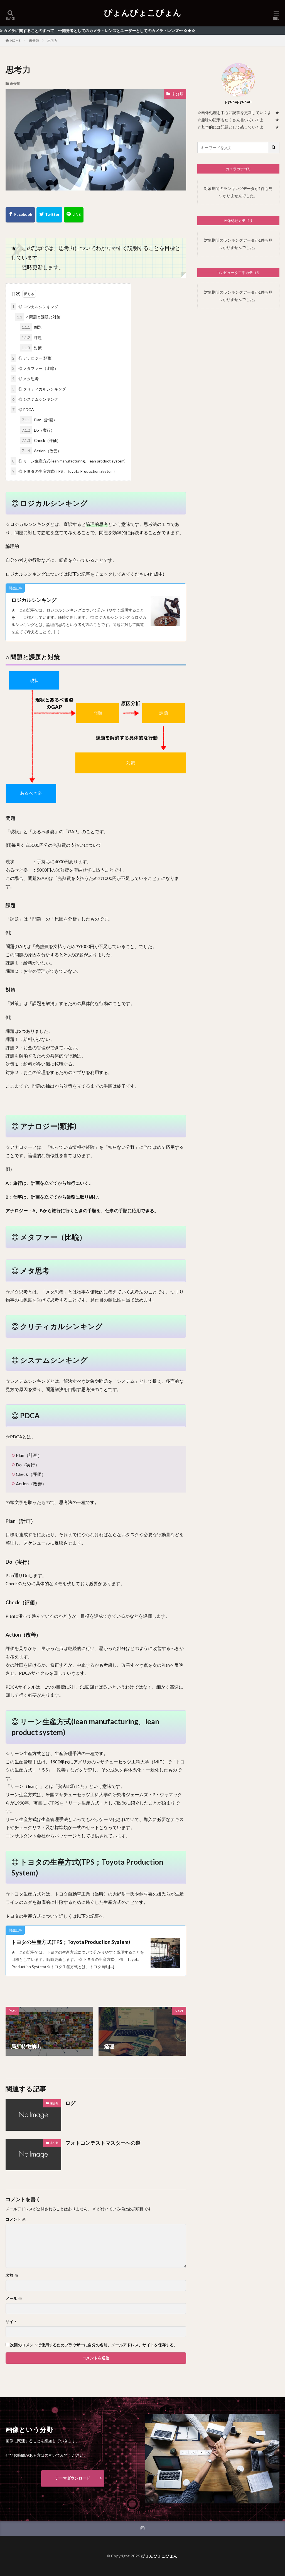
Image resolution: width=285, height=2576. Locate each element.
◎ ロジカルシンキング (35, 307)
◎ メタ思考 (25, 379)
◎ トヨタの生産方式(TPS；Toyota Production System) (63, 471)
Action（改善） (41, 451)
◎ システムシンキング (35, 399)
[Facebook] (20, 215)
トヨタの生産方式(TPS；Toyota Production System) (71, 1942)
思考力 (52, 40)
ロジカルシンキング (34, 600)
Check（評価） (41, 440)
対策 (32, 348)
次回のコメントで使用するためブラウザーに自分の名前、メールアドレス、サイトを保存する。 (94, 2345)
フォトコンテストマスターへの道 (103, 2143)
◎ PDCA (23, 409)
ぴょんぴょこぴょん (143, 13)
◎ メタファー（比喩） (35, 368)
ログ (70, 2103)
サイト (11, 2322)
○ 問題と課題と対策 (39, 317)
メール (14, 2298)
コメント (16, 2219)
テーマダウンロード (73, 2478)
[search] (274, 148)
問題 (32, 327)
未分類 (34, 40)
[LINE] (74, 215)
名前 (12, 2275)
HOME (15, 40)
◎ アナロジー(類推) (32, 358)
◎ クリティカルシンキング (39, 389)
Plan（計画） (39, 420)
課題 (32, 337)
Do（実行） (38, 430)
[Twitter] (49, 215)
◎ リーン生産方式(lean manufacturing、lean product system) (69, 461)
